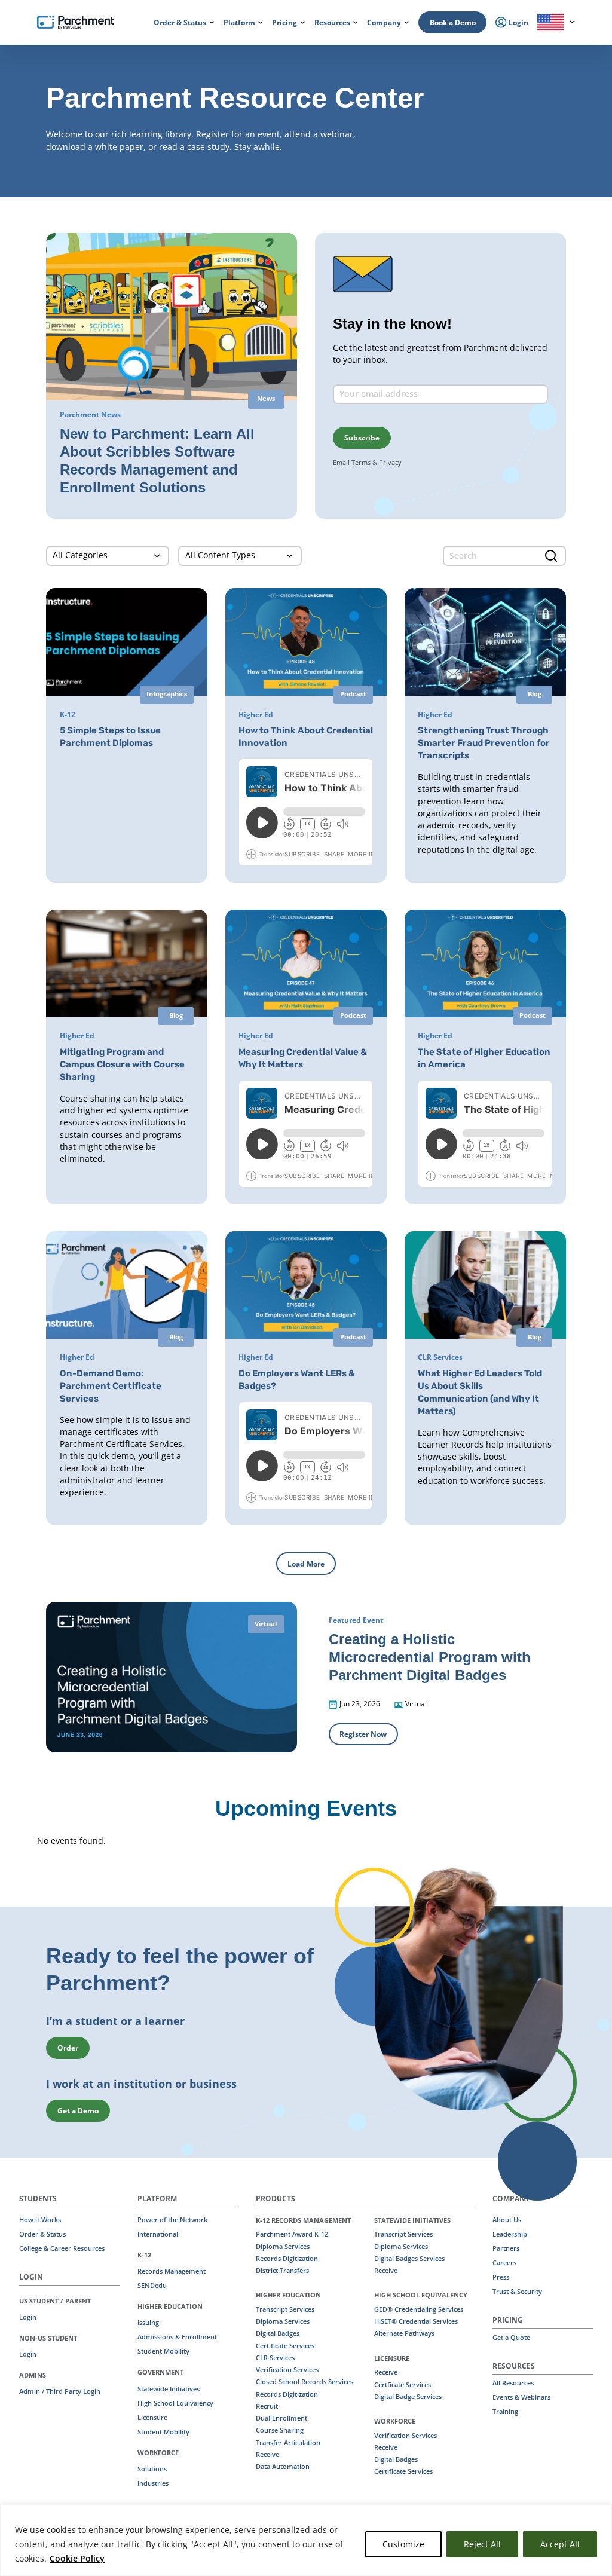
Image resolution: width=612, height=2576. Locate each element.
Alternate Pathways (404, 2333)
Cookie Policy (77, 2558)
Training (505, 2412)
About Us (507, 2220)
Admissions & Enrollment (177, 2337)
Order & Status (42, 2234)
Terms (361, 462)
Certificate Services (285, 2346)
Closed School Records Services (305, 2382)
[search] (504, 556)
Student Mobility (163, 2351)
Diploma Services (283, 2247)
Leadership (510, 2234)
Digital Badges (278, 2333)
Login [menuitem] (518, 22)
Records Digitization (287, 2259)
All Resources (513, 2383)
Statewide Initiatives (169, 2389)
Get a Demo (78, 2111)
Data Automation (283, 2467)
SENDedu (152, 2286)
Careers (504, 2263)
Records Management (172, 2271)
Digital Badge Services (408, 2397)
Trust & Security (517, 2292)
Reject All (482, 2544)
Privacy (390, 462)
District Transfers (282, 2271)
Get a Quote (511, 2338)
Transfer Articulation (288, 2443)
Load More (306, 1564)
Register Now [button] (363, 1734)
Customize (403, 2544)
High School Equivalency (175, 2403)
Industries (153, 2483)
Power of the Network (172, 2220)
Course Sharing (280, 2430)
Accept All (560, 2544)
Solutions (152, 2469)
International (158, 2234)
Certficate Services (403, 2385)
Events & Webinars (521, 2397)
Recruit (267, 2406)
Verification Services (287, 2370)
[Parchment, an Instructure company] (75, 23)
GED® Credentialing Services (419, 2309)
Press (501, 2277)
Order (68, 2048)
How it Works (40, 2220)
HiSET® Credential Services (416, 2321)
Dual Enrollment (281, 2418)
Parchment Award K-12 (292, 2234)
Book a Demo (453, 22)
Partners (506, 2248)
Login (28, 2317)
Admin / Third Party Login (60, 2391)
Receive (267, 2455)
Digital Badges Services (409, 2259)
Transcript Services (285, 2309)
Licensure (152, 2418)
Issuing (148, 2323)
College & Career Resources (62, 2248)
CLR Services (275, 2358)
